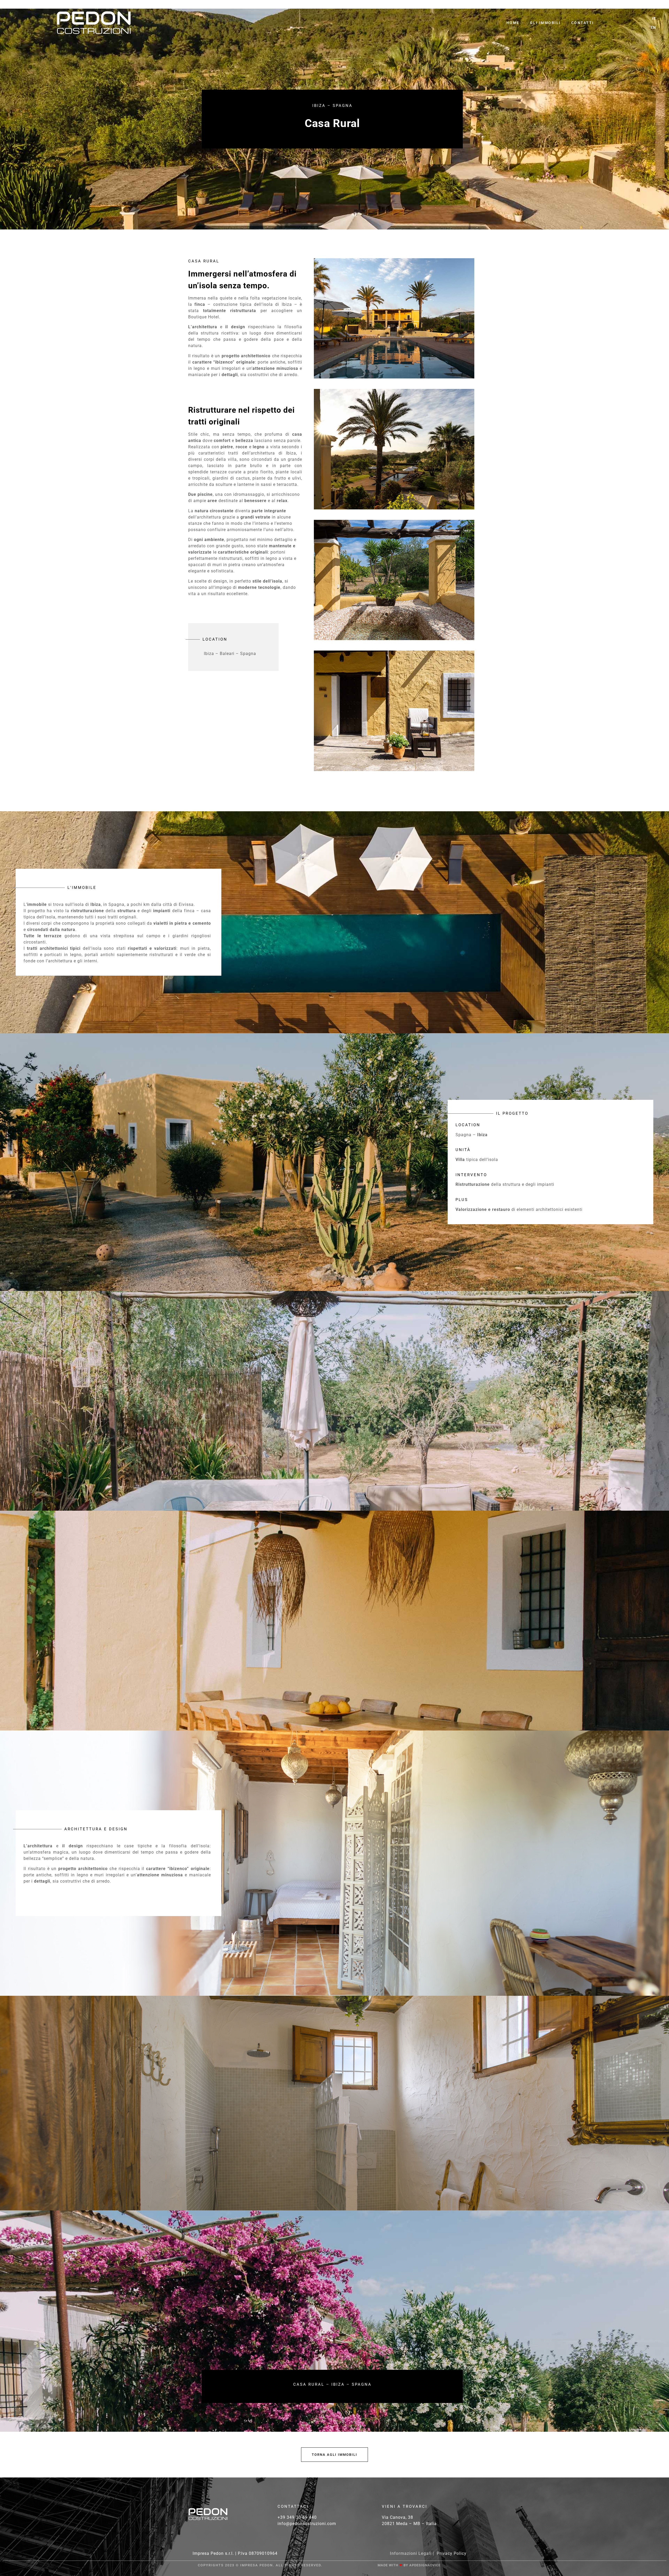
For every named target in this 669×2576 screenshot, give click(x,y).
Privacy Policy (452, 2553)
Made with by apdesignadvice (409, 2565)
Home (513, 23)
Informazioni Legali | (412, 2553)
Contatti (583, 23)
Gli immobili (545, 23)
